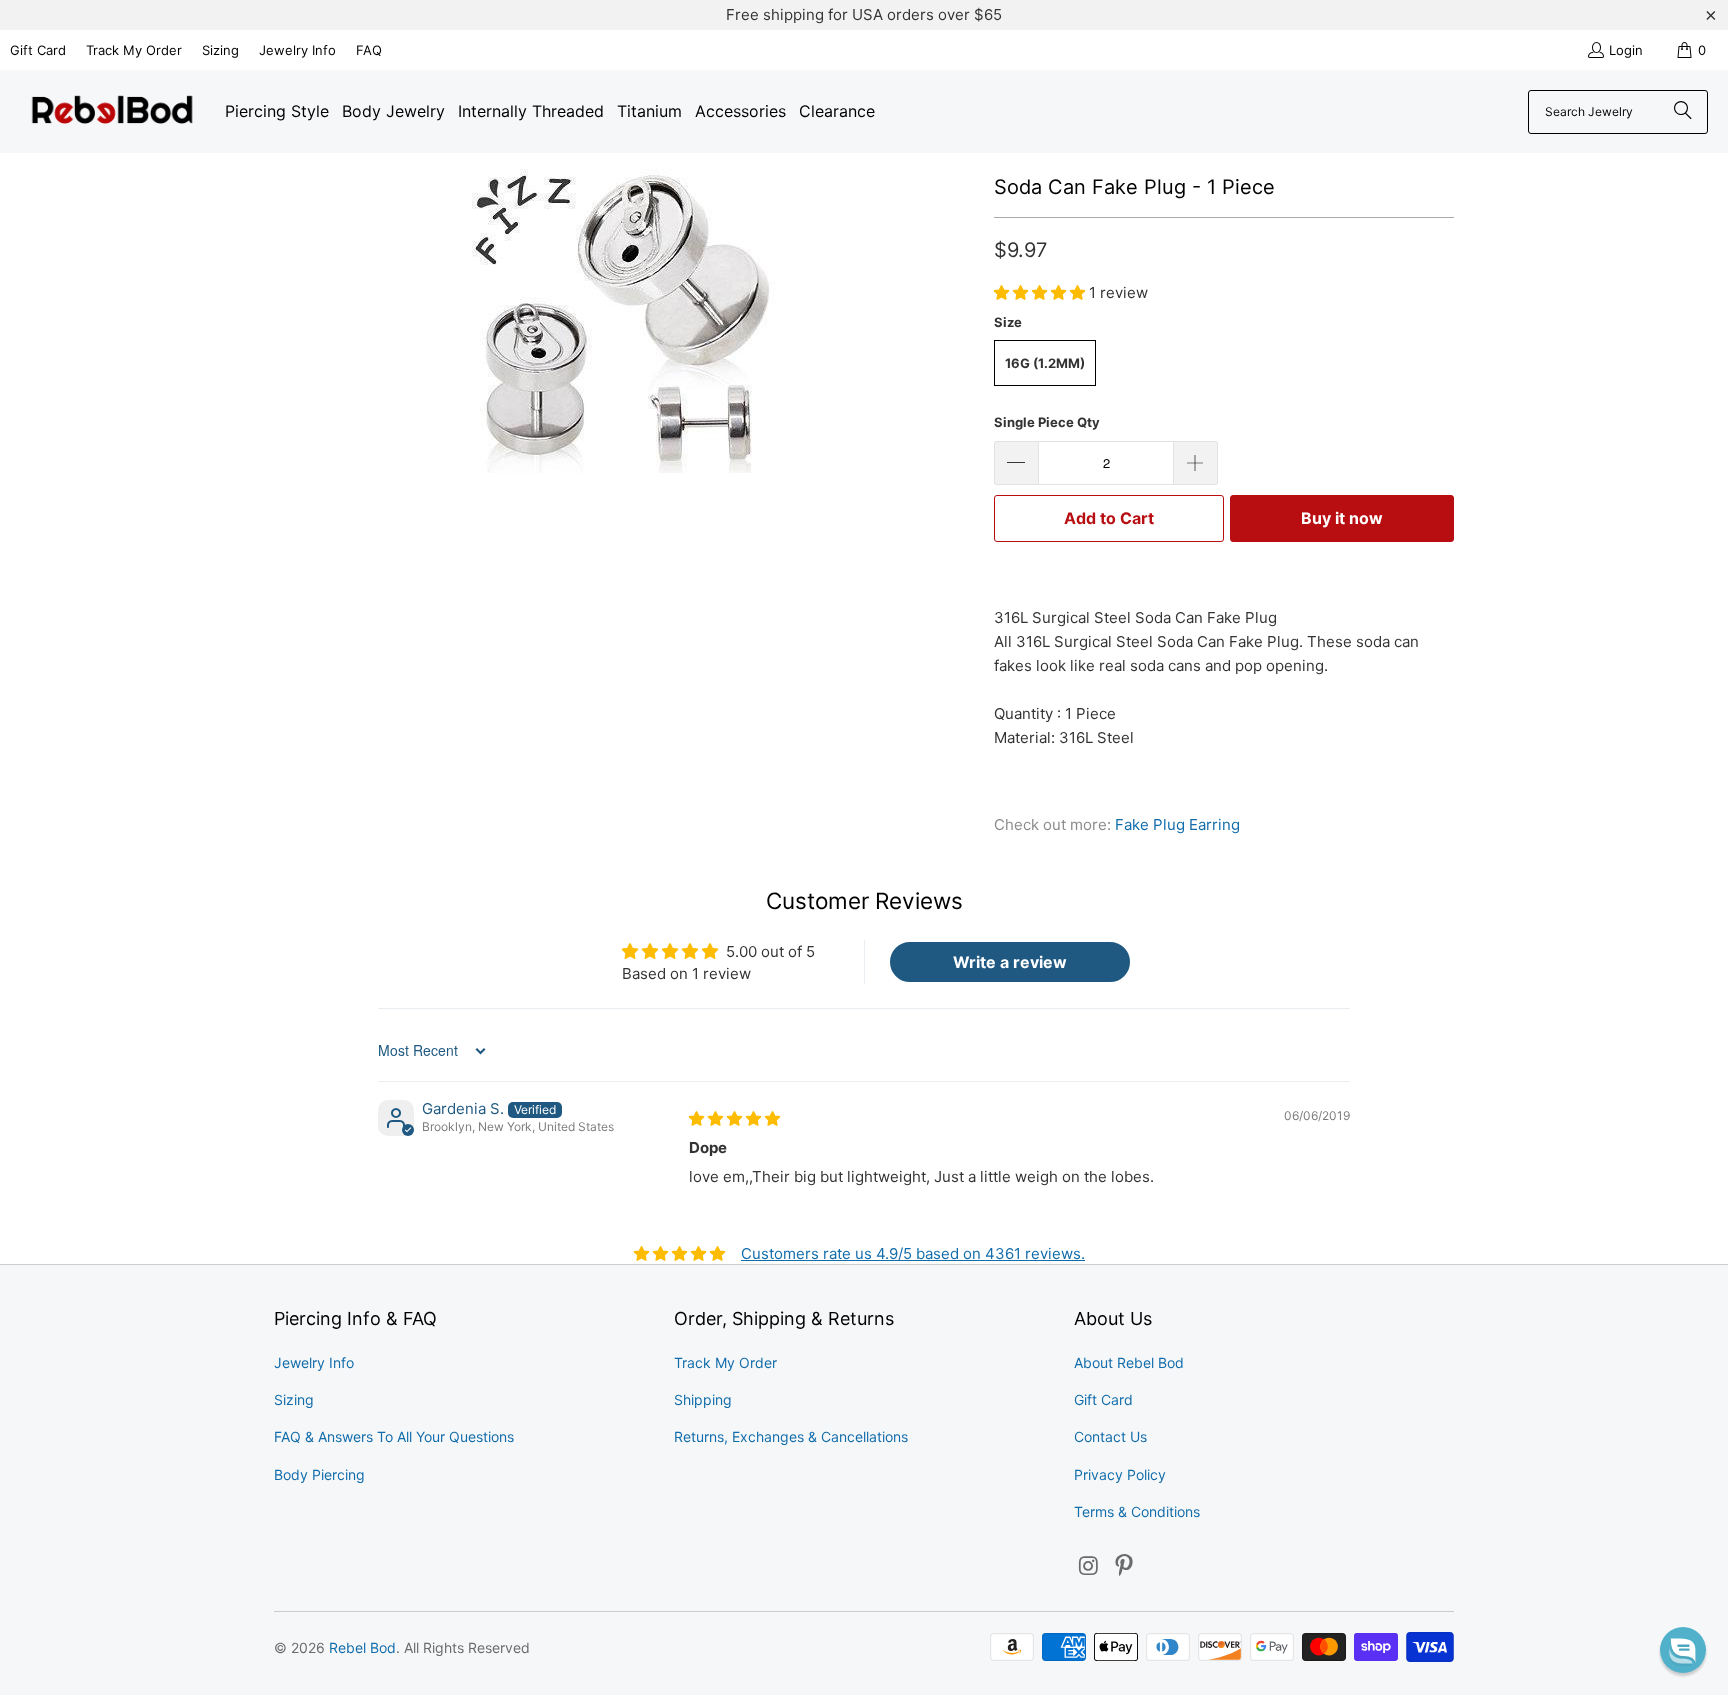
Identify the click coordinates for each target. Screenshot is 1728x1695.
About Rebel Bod (1129, 1362)
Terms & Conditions (1137, 1511)
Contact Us (1110, 1436)
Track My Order (134, 50)
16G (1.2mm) (1045, 363)
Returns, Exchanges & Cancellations (791, 1436)
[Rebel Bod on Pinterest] (1125, 1566)
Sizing (220, 50)
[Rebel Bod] (112, 111)
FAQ (369, 50)
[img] (734, 1118)
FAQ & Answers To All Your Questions (394, 1436)
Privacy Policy (1120, 1474)
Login (1626, 50)
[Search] (1683, 112)
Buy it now (1342, 518)
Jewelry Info (297, 50)
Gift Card (38, 50)
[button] (1041, 292)
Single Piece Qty (1047, 422)
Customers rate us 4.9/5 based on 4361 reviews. (913, 1253)
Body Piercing (319, 1474)
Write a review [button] (1010, 962)
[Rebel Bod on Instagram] (1089, 1566)
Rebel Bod (362, 1647)
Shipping (703, 1399)
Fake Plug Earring (1177, 824)
